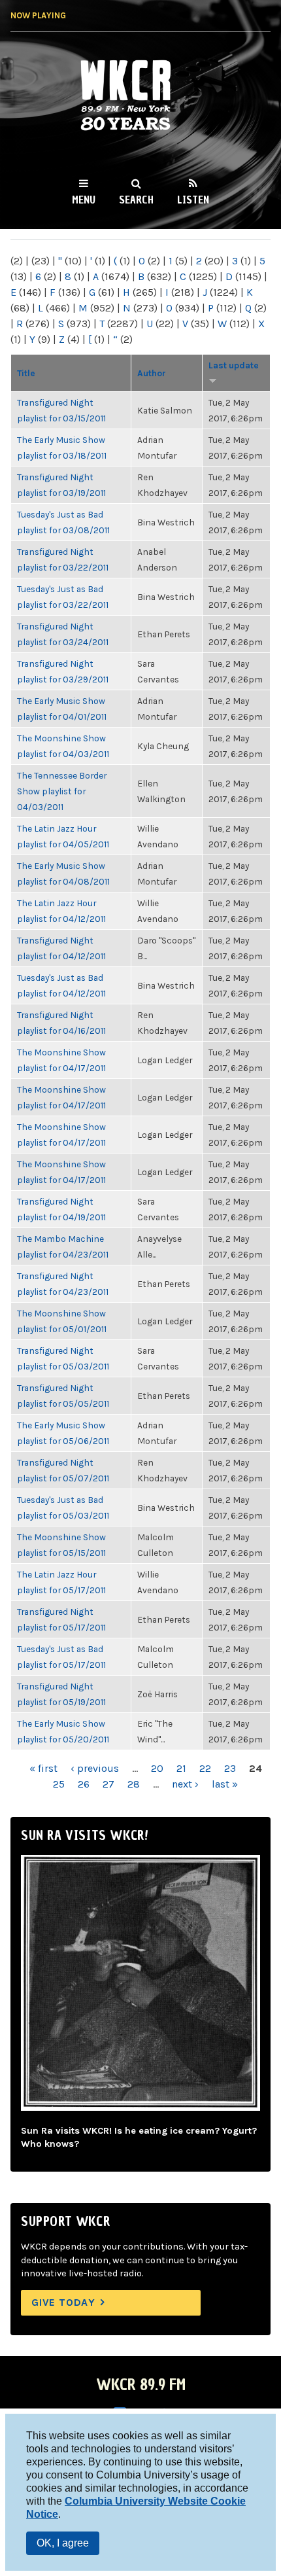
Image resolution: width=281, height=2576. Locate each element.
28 (134, 1784)
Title (26, 373)
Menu (84, 200)
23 (230, 1768)
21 (181, 1768)
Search (136, 200)
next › (185, 1784)
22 (205, 1768)
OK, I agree (63, 2543)
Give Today (63, 2302)
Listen (193, 200)
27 (108, 1784)
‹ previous (95, 1768)
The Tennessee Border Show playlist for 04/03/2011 (62, 791)
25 (59, 1784)
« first (43, 1768)
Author (152, 373)
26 (84, 1784)
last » (225, 1784)
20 (157, 1768)
